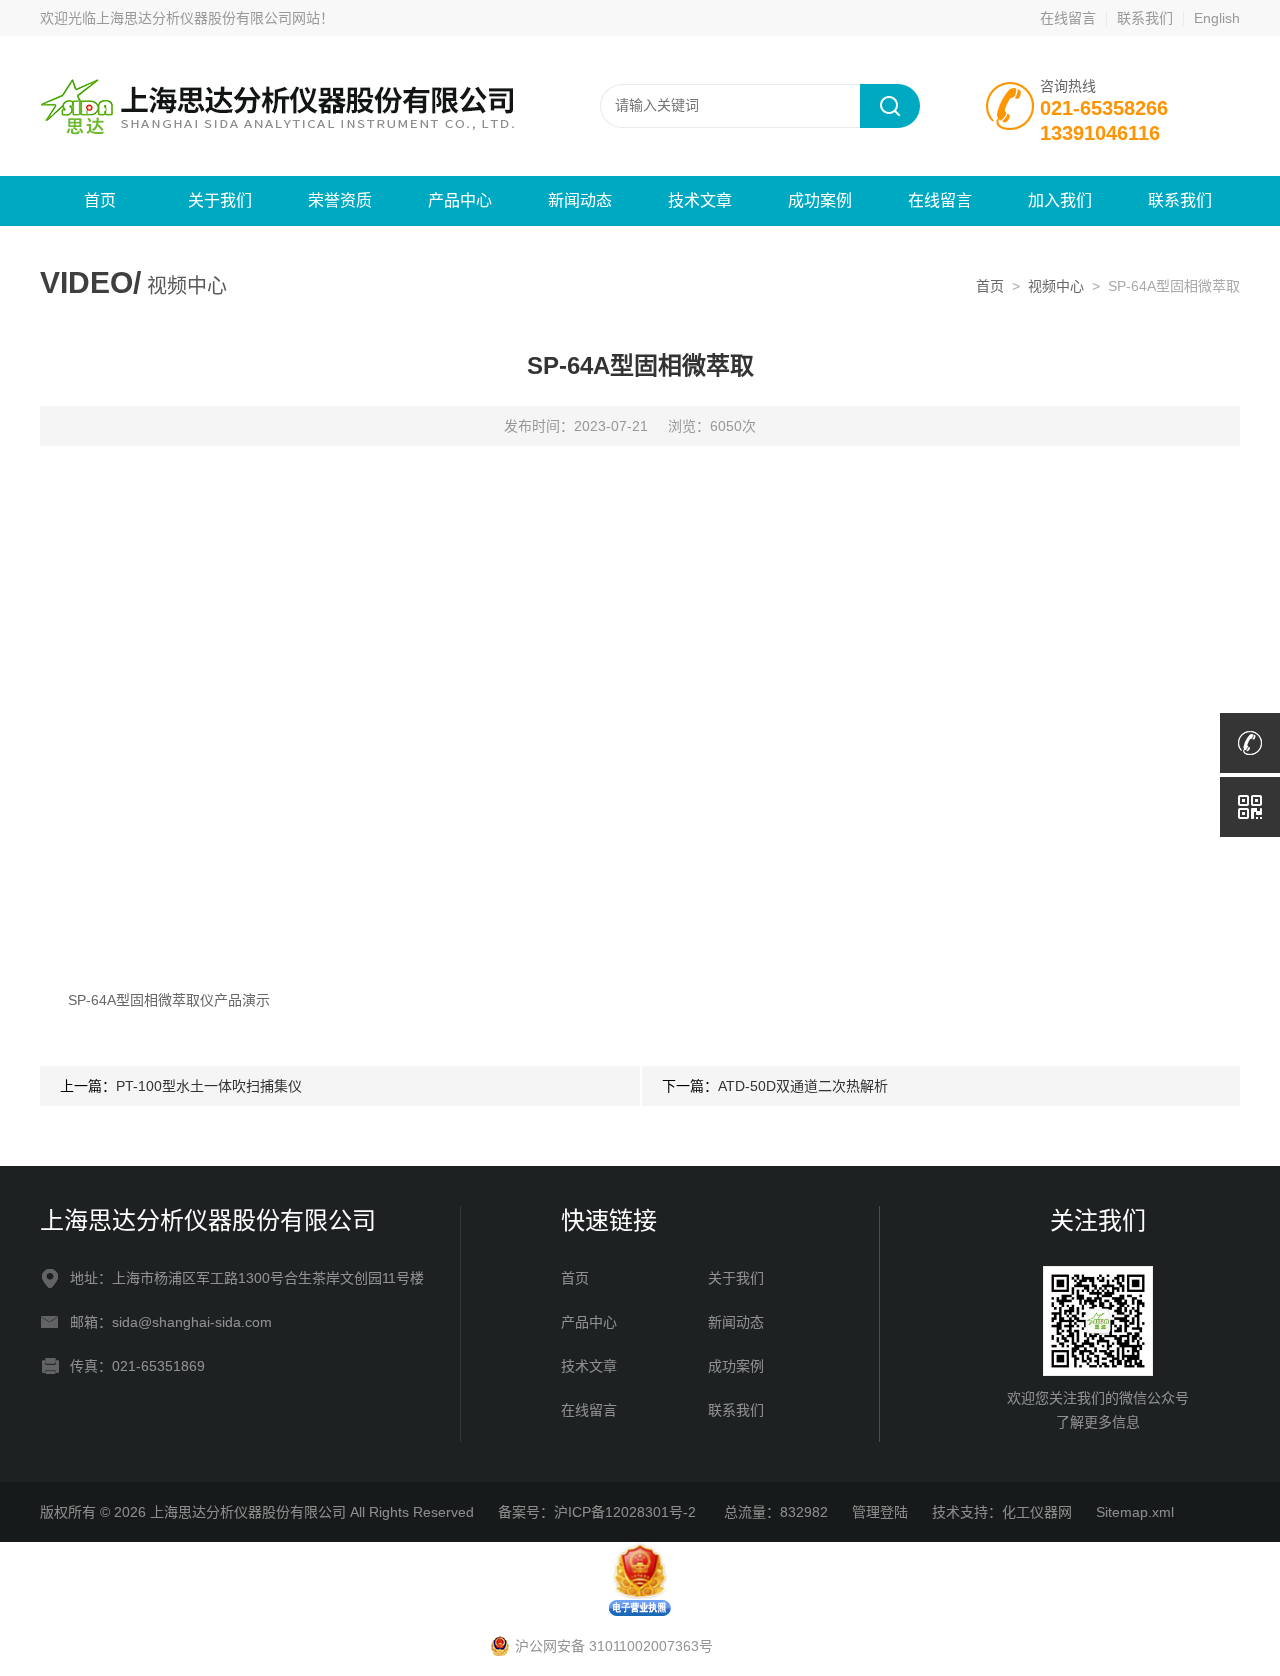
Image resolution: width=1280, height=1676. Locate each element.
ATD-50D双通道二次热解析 (803, 1086)
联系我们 (1145, 18)
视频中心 (1056, 286)
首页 (100, 200)
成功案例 (820, 200)
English (1217, 18)
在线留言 (1068, 18)
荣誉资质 (340, 200)
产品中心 (460, 200)
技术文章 (700, 200)
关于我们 (220, 200)
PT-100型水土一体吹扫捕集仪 (209, 1086)
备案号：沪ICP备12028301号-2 (599, 1512)
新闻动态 (580, 200)
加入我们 (1060, 200)
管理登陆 (880, 1512)
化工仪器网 (1037, 1512)
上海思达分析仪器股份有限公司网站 (208, 18)
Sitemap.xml (1135, 1512)
